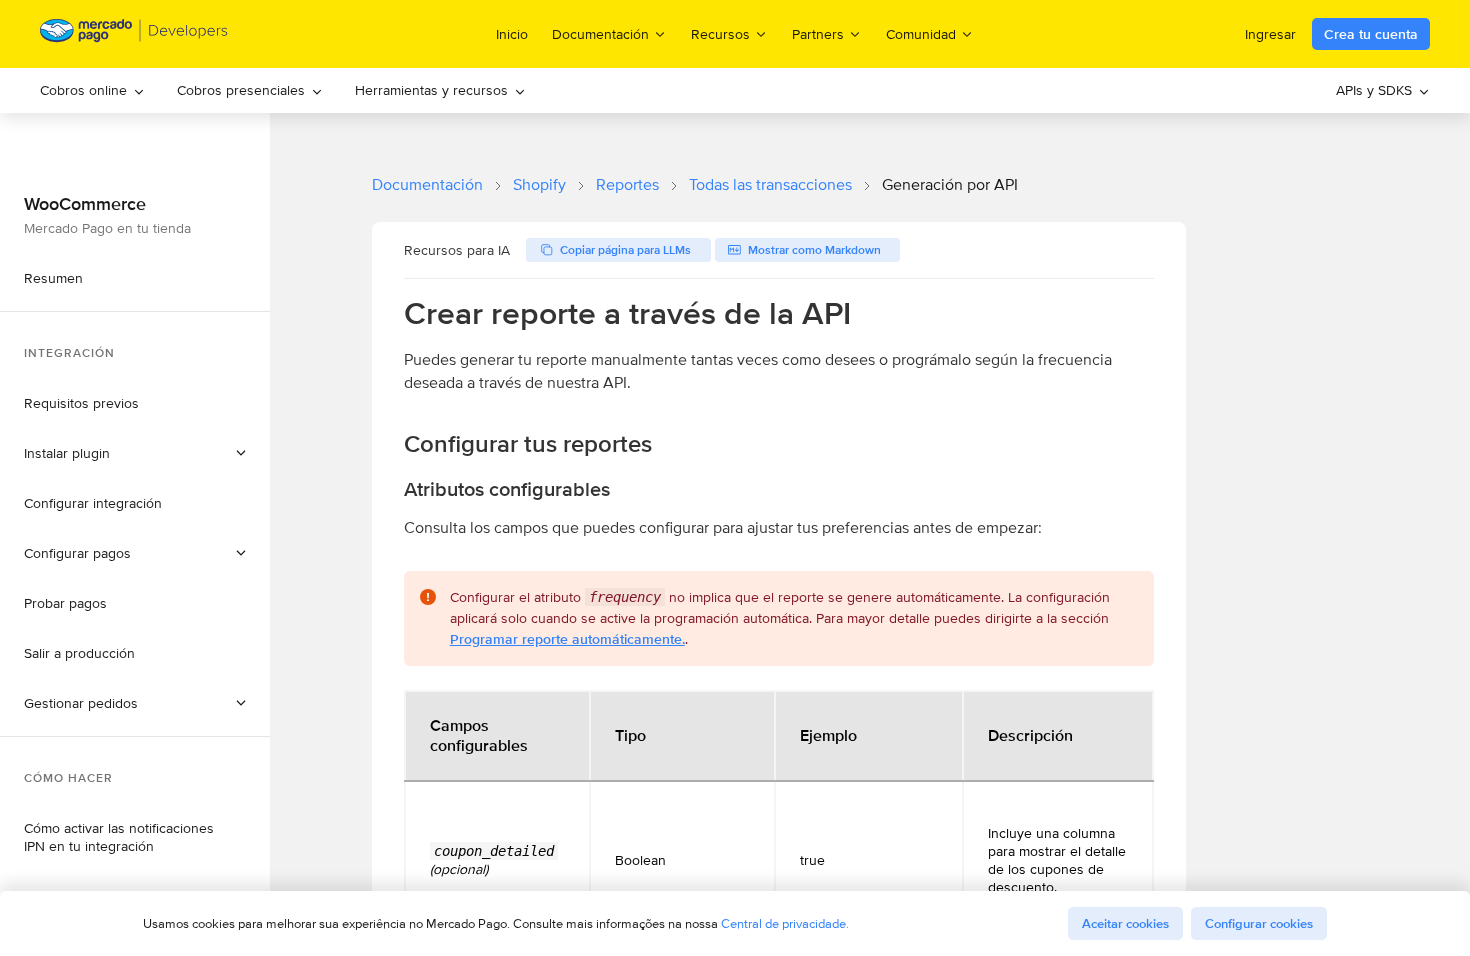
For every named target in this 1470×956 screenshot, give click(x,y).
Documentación (427, 184)
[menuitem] (92, 90)
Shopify (539, 184)
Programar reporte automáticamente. (567, 639)
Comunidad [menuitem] (921, 33)
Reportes (627, 184)
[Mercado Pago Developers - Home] (134, 34)
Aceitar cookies (1125, 923)
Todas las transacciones (770, 184)
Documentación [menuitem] (600, 33)
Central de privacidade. (785, 923)
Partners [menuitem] (818, 33)
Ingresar (1270, 34)
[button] (135, 703)
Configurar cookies (1259, 923)
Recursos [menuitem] (720, 33)
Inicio (512, 34)
